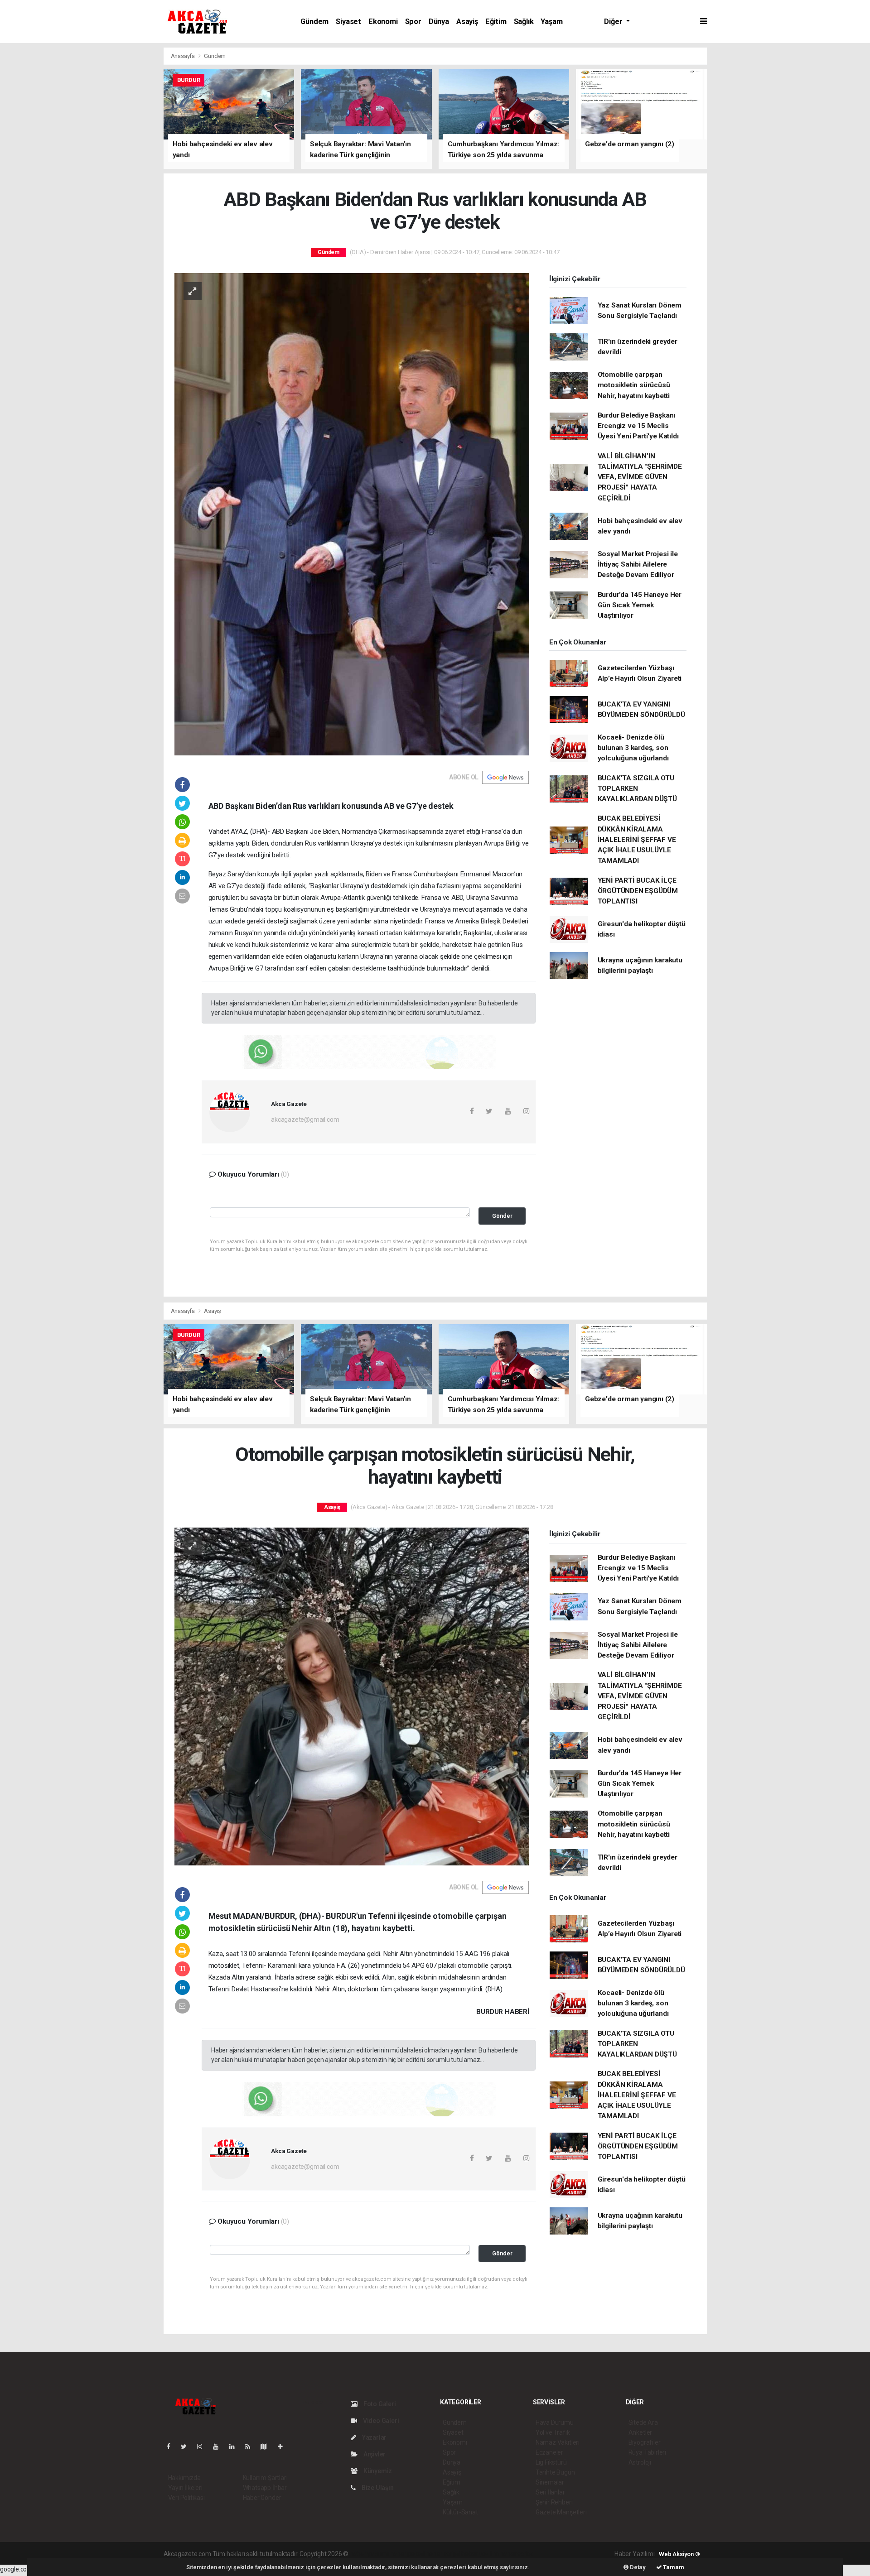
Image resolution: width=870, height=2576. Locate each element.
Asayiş (467, 22)
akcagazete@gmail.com (305, 1120)
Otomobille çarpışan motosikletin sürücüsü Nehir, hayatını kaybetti (634, 385)
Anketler (640, 2432)
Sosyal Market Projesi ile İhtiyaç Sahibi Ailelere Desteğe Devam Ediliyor (638, 565)
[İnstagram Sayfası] (203, 2446)
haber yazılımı (369, 2554)
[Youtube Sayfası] (219, 2446)
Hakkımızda (184, 2478)
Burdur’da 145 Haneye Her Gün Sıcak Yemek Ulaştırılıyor (640, 605)
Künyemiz (377, 2471)
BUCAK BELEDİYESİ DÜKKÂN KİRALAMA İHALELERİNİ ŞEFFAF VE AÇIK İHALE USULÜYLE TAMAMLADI (637, 839)
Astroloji (640, 2462)
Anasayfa (184, 56)
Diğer (614, 22)
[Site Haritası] (267, 2446)
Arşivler (374, 2454)
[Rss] (251, 2446)
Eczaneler (549, 2452)
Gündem (314, 22)
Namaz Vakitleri (558, 2442)
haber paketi (407, 2554)
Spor (413, 22)
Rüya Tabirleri (647, 2452)
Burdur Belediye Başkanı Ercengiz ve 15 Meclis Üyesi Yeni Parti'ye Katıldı (638, 426)
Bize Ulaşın (377, 2488)
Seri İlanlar (550, 2492)
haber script (516, 2554)
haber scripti (443, 2554)
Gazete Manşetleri (561, 2512)
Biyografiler (645, 2442)
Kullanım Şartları (265, 2478)
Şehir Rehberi (554, 2502)
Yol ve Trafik (553, 2432)
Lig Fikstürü (551, 2462)
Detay (637, 2567)
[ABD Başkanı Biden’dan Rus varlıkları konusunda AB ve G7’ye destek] (352, 514)
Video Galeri (380, 2421)
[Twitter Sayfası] (187, 2446)
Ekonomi (383, 22)
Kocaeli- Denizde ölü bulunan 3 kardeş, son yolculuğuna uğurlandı (633, 748)
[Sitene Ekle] (284, 2446)
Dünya (439, 22)
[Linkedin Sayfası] (236, 2446)
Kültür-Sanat (460, 2512)
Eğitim (496, 22)
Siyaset (348, 22)
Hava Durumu (555, 2422)
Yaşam (551, 22)
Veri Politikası (186, 2498)
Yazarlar (374, 2437)
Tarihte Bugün (555, 2472)
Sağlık (524, 22)
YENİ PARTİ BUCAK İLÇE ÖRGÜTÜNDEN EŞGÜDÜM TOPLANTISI (638, 891)
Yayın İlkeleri (185, 2488)
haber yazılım (480, 2554)
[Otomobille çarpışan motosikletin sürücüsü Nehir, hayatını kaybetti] (352, 1696)
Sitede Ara (643, 2422)
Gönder (502, 1216)
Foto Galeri (379, 2404)
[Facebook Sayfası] (172, 2446)
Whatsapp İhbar (265, 2488)
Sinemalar (550, 2482)
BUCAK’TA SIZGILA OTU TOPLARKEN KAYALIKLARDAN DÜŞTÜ (637, 789)
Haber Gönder (262, 2498)
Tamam (673, 2567)
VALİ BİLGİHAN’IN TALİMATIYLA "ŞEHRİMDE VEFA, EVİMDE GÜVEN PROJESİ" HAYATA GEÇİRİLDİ (640, 477)
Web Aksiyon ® (679, 2554)
